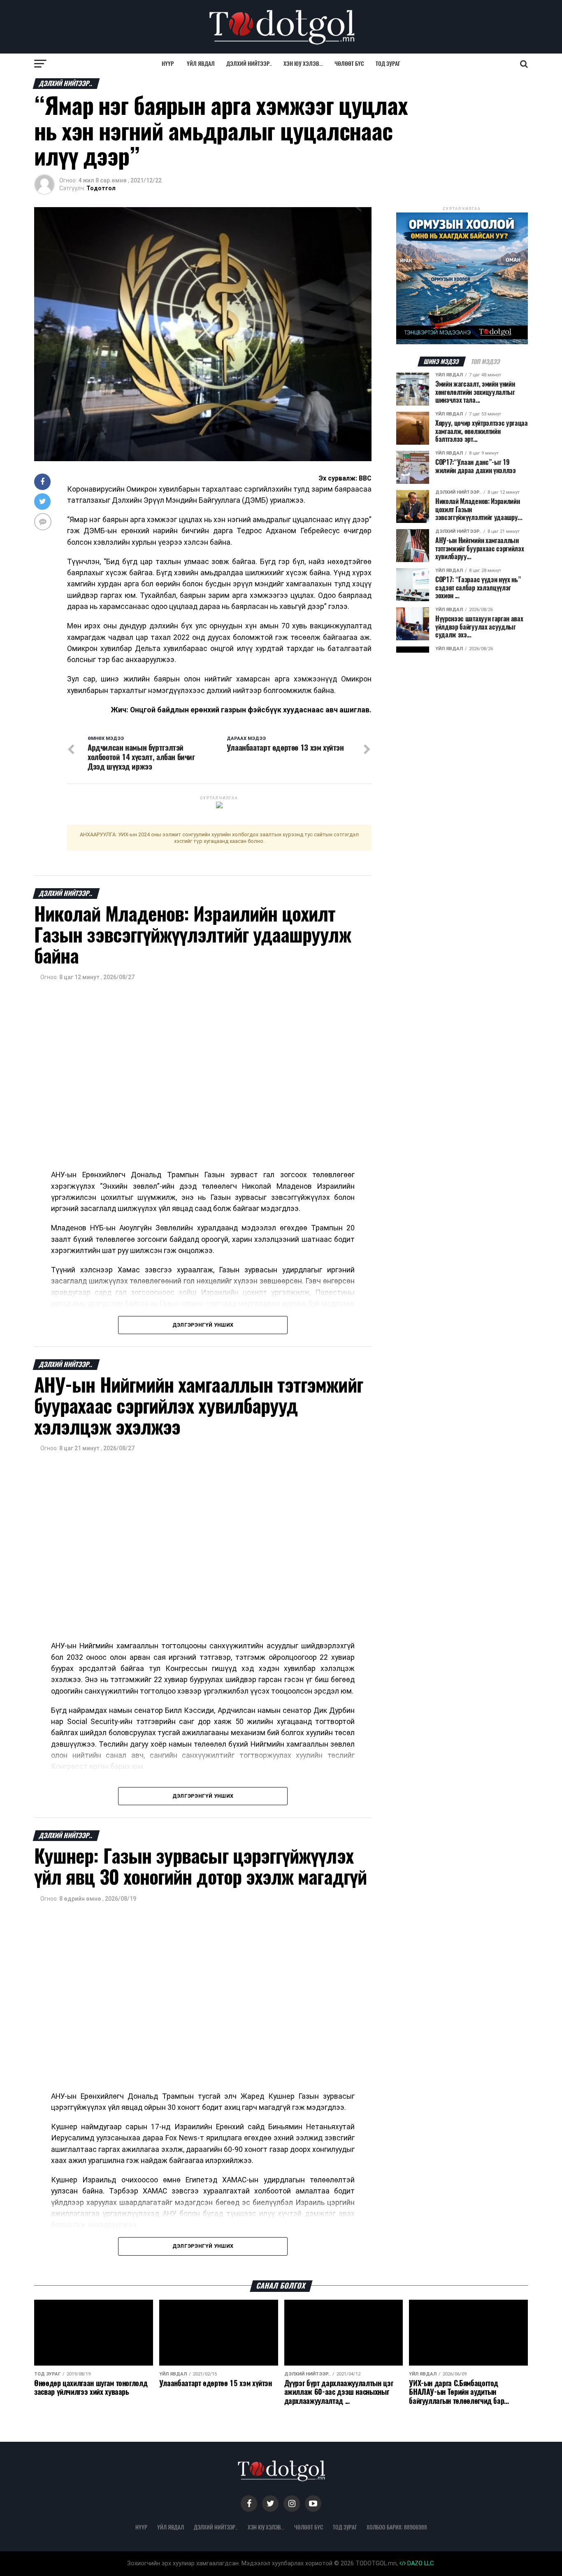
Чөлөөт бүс (349, 64)
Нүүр (168, 64)
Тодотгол (101, 188)
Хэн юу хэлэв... (303, 64)
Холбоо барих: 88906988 (397, 2527)
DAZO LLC (420, 2563)
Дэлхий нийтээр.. (249, 64)
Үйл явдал (201, 64)
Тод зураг (388, 64)
